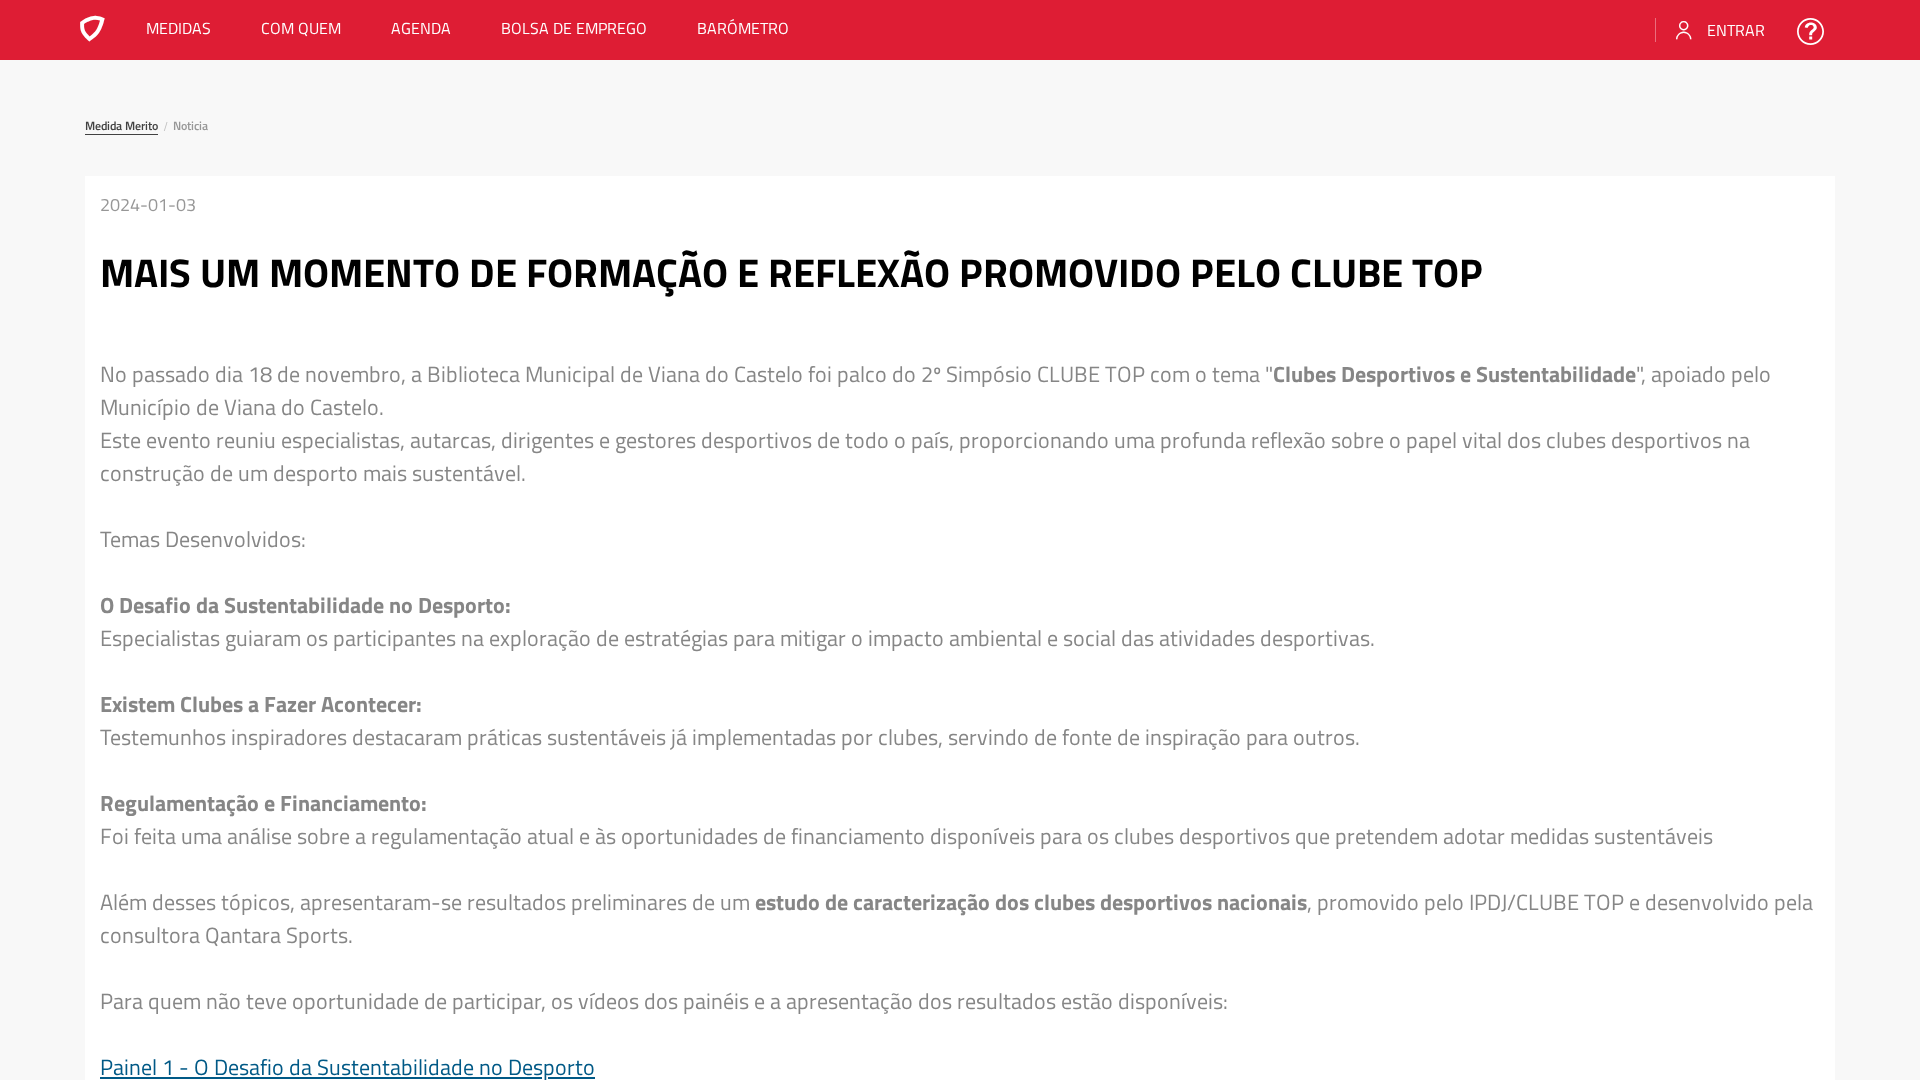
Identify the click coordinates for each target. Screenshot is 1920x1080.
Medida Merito (121, 125)
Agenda (421, 28)
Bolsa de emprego (574, 28)
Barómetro (743, 28)
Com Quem (301, 28)
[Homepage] (92, 34)
